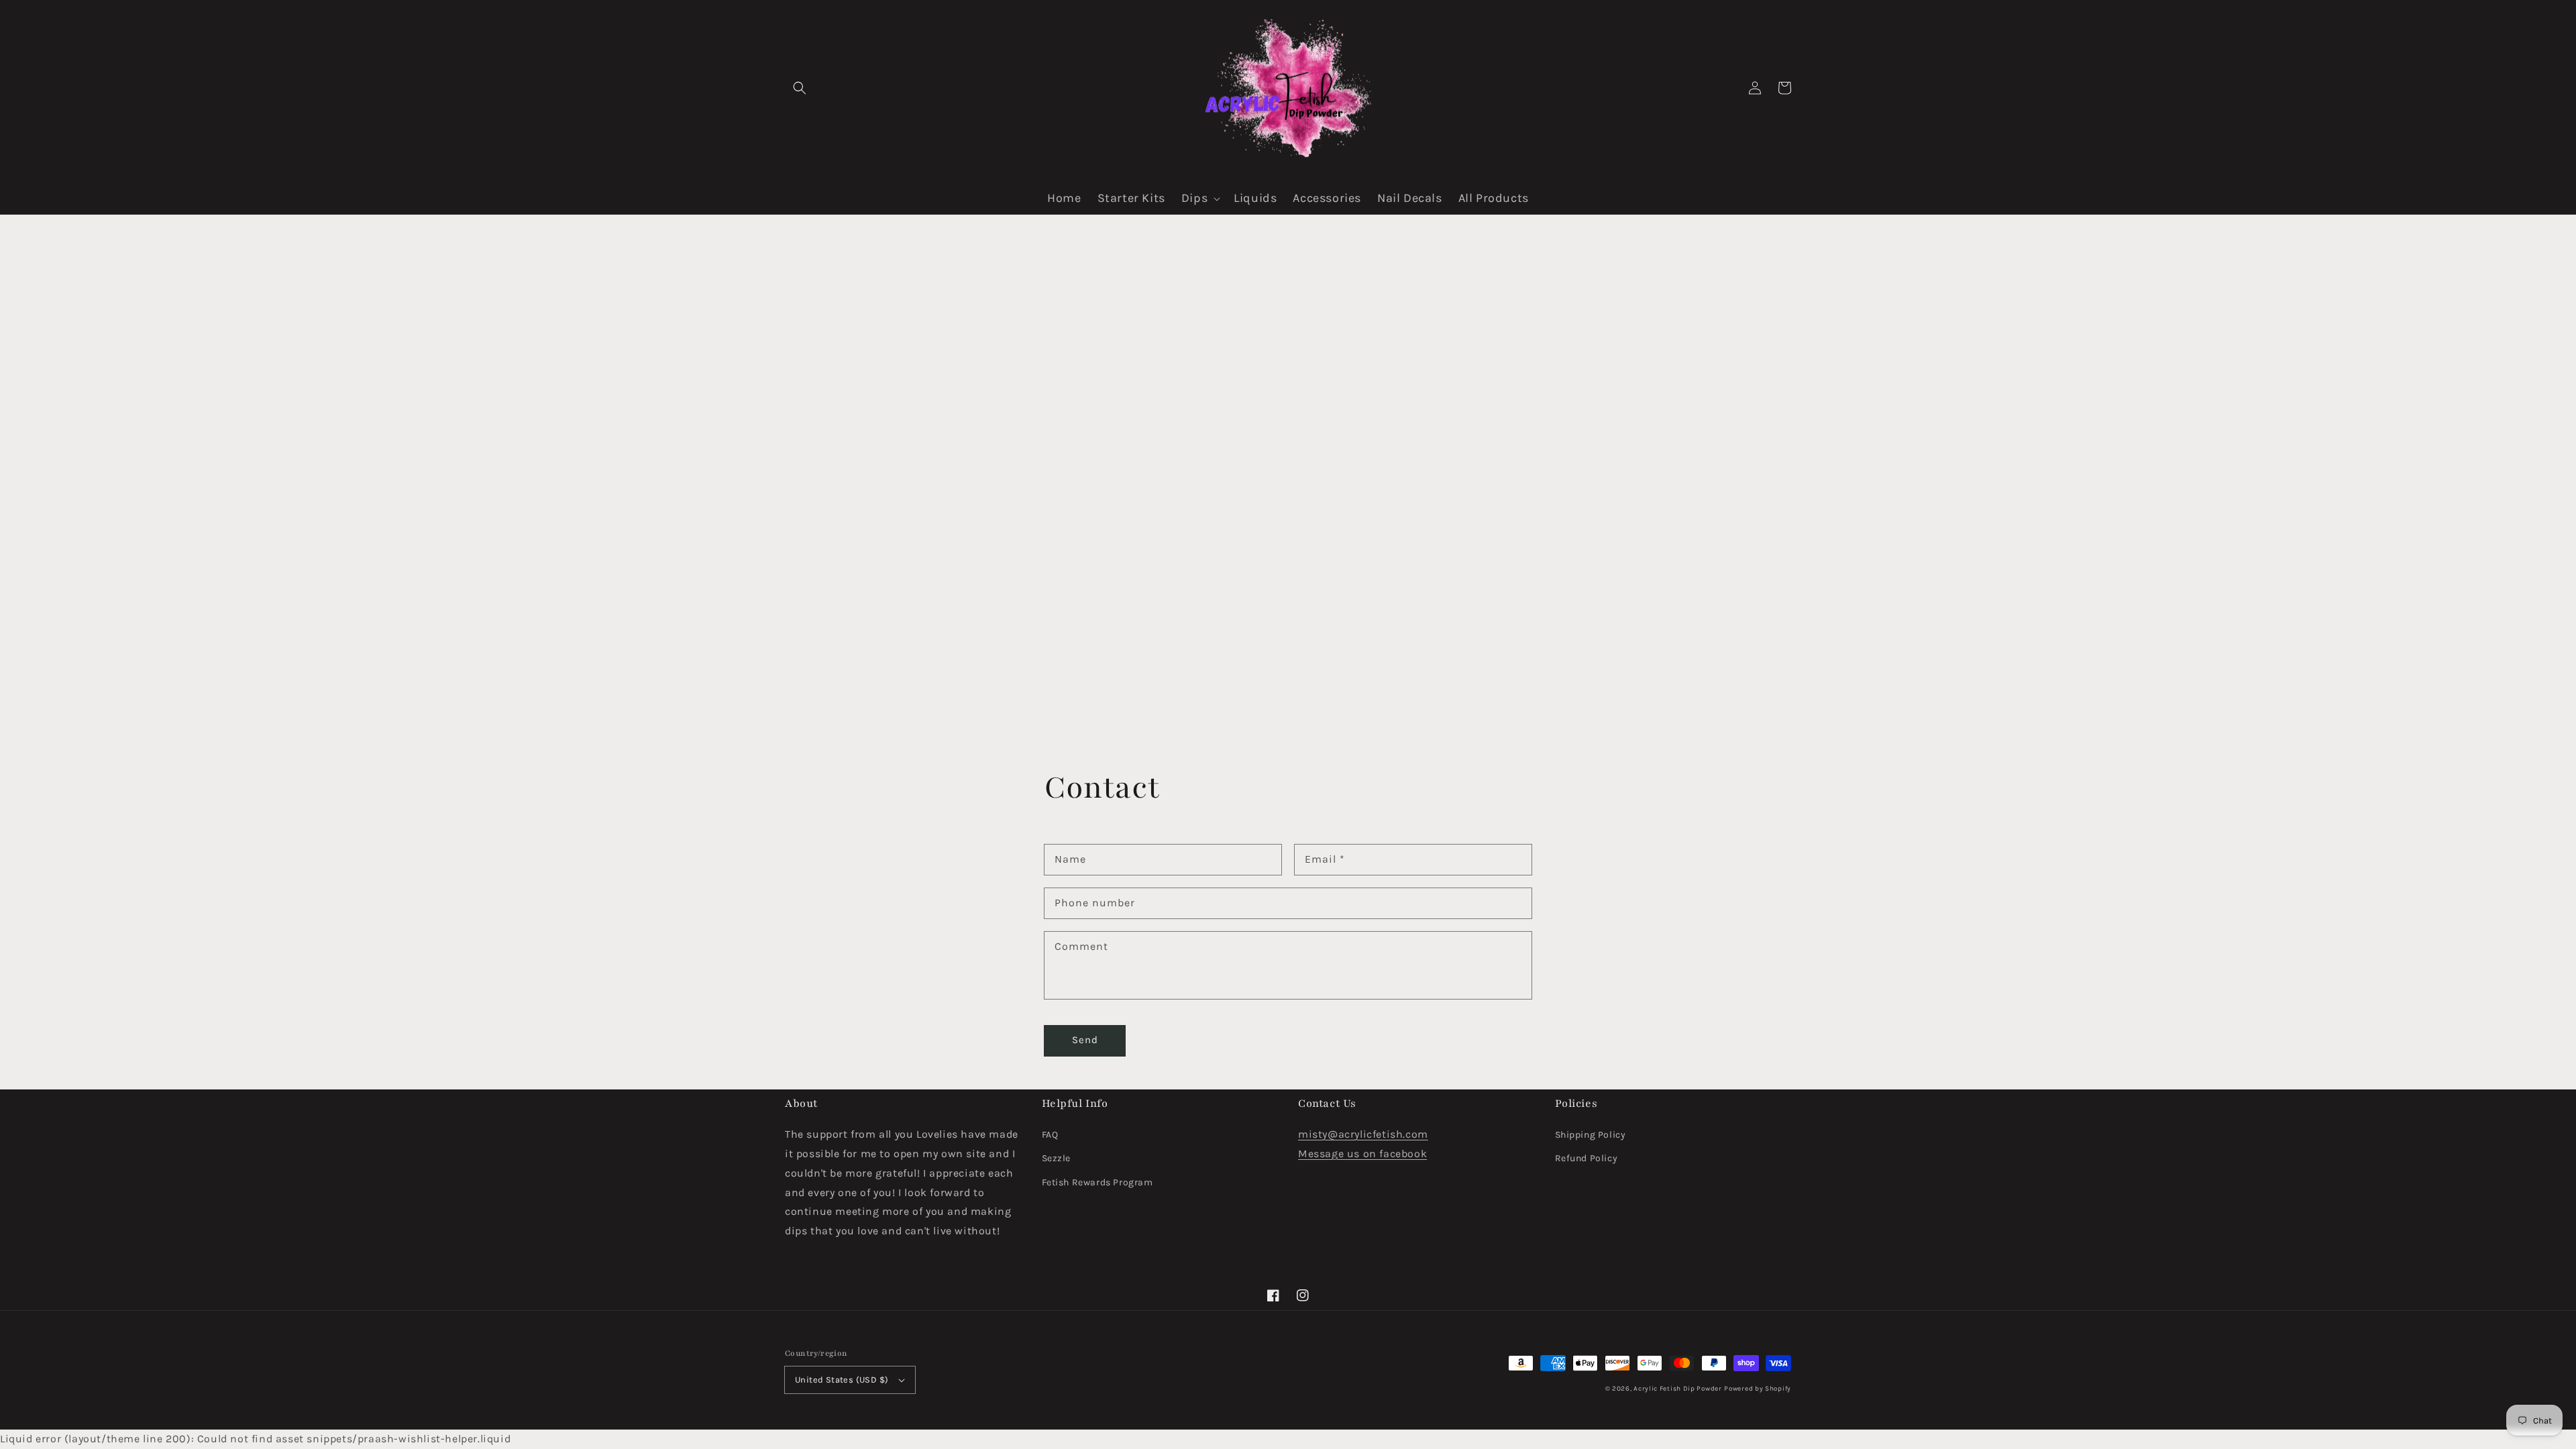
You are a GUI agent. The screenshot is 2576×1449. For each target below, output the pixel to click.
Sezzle (1057, 1158)
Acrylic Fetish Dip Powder (1678, 1389)
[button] (800, 88)
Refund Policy (1587, 1158)
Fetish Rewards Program (1097, 1182)
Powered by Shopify (1758, 1389)
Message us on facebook (1362, 1153)
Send (1085, 1040)
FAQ (1050, 1135)
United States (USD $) (842, 1380)
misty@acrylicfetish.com (1363, 1134)
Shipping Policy (1591, 1135)
